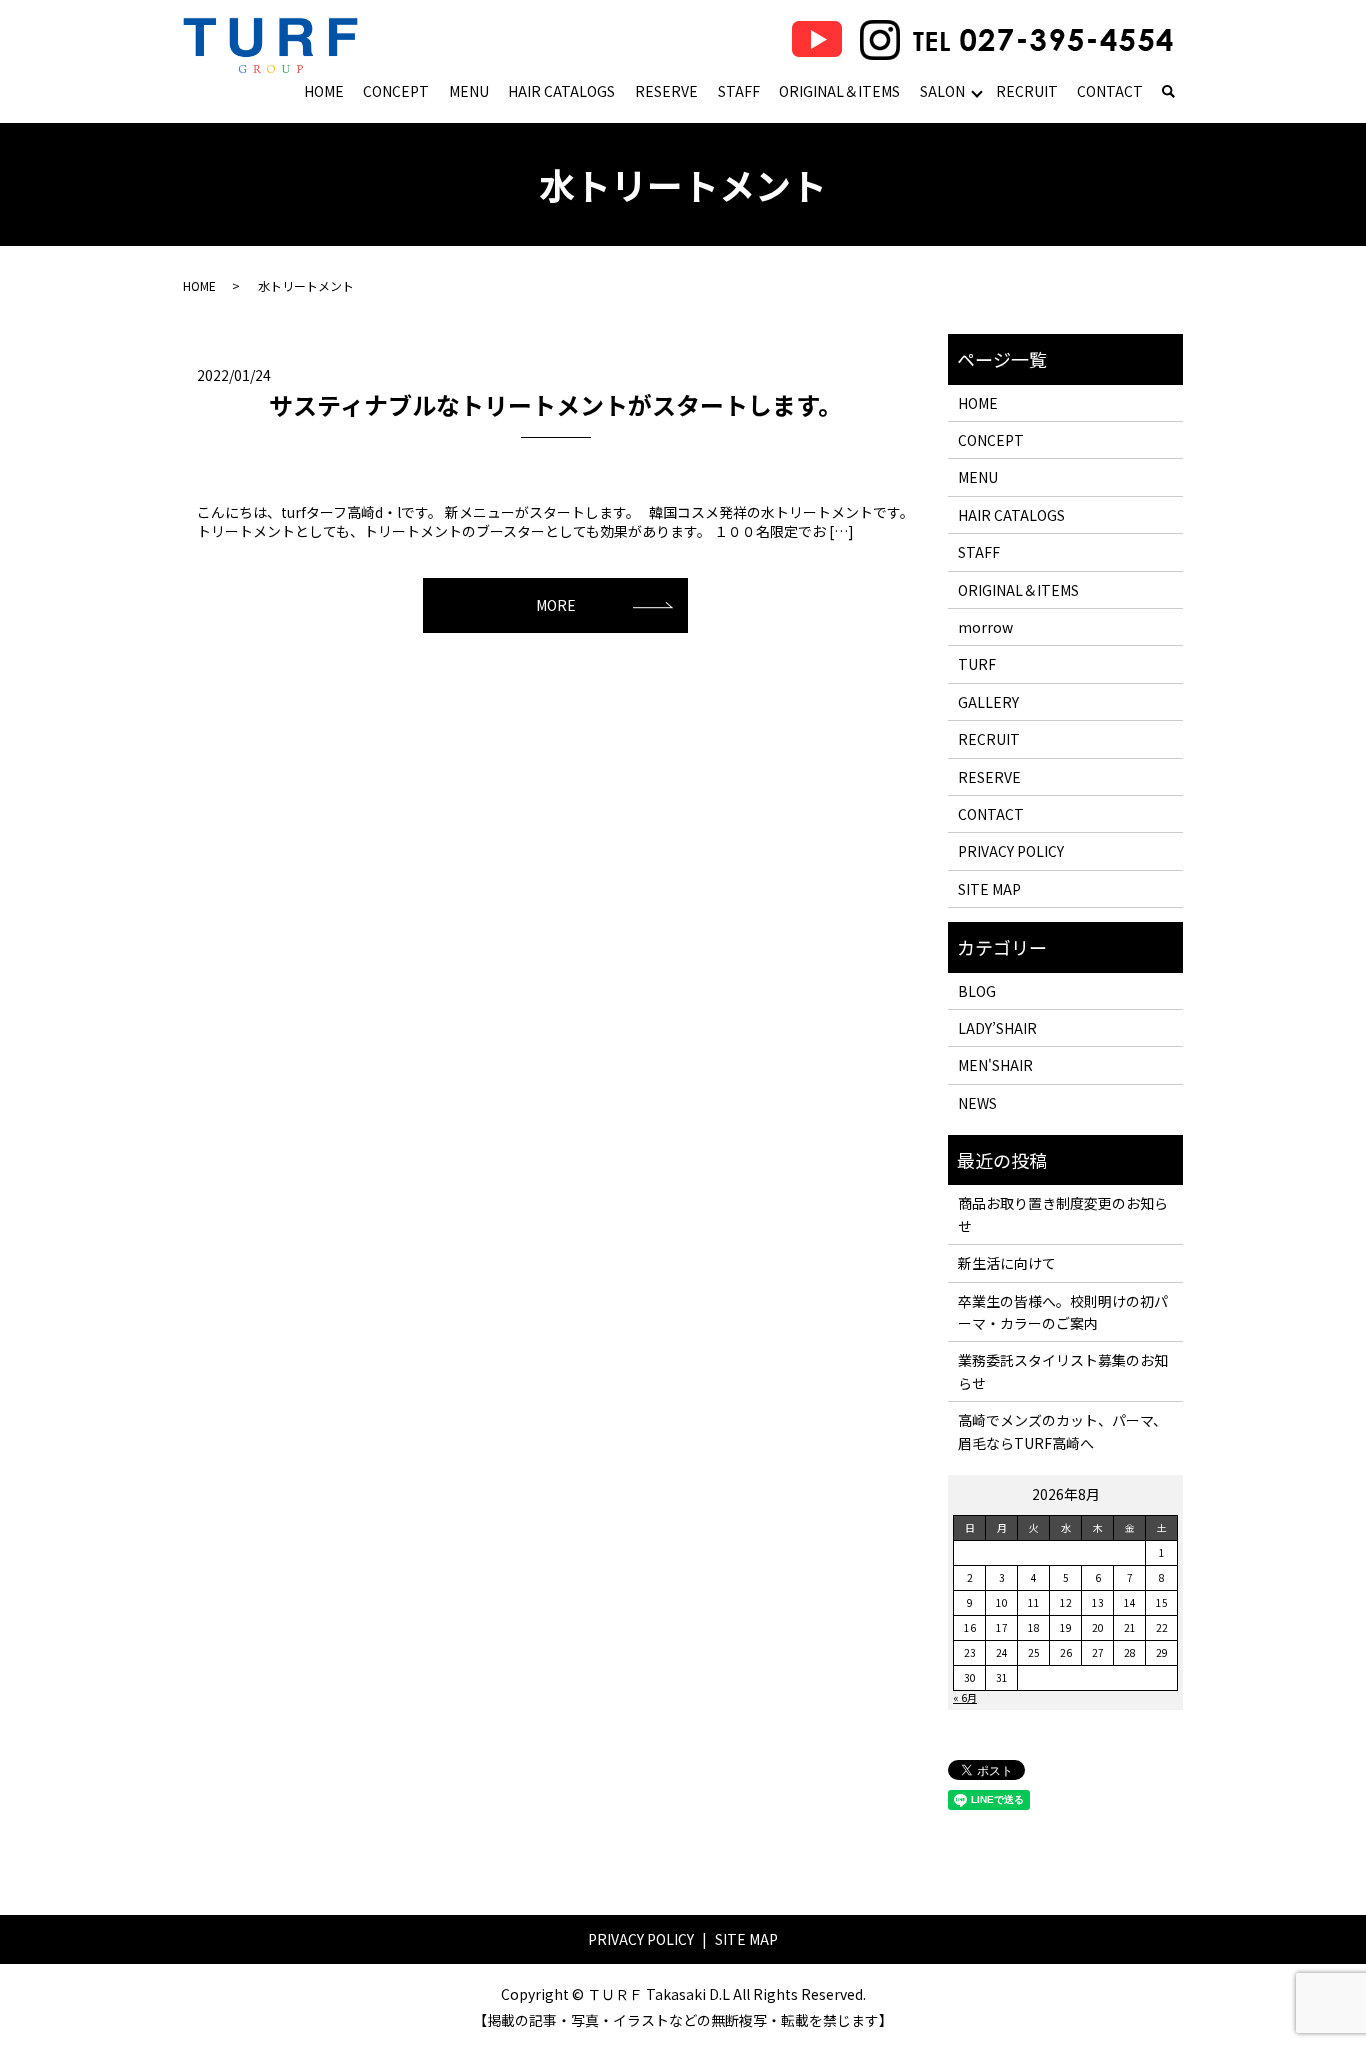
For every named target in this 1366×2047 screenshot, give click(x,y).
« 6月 (965, 1697)
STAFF (739, 91)
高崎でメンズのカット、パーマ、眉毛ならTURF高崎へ (1062, 1431)
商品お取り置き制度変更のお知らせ (1063, 1214)
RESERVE (666, 91)
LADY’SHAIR (997, 1028)
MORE (556, 605)
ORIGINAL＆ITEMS (839, 91)
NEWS (977, 1103)
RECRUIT (1027, 91)
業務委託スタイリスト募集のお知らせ (1063, 1371)
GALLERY (988, 702)
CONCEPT (396, 91)
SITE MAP (989, 889)
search (1168, 93)
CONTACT (1110, 91)
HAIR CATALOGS (561, 91)
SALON (942, 91)
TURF (977, 664)
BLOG (977, 991)
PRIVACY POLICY (1011, 851)
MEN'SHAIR (995, 1065)
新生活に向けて (1007, 1263)
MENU (469, 91)
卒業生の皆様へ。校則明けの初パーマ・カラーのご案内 (1063, 1312)
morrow (985, 627)
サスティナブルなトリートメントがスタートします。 (555, 404)
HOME (324, 91)
